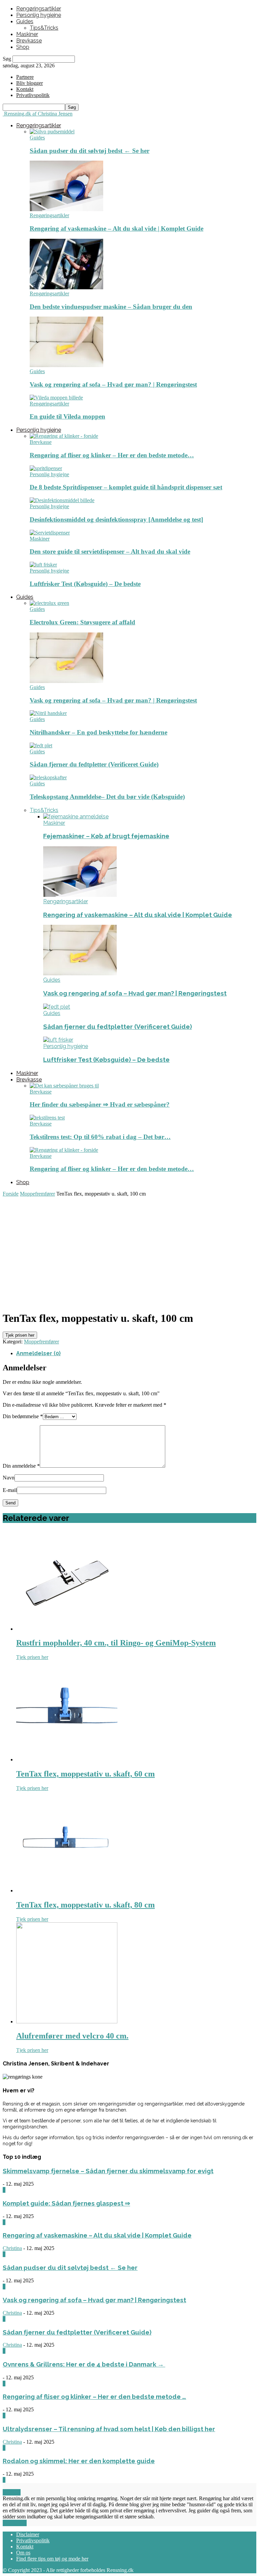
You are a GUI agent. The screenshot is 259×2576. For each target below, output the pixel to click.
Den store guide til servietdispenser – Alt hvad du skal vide (110, 551)
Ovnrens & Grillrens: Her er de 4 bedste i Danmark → (84, 2364)
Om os (23, 2553)
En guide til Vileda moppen (67, 416)
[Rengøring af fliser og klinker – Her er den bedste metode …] (64, 436)
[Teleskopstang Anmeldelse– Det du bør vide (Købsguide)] (48, 777)
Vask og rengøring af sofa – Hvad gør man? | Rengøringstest (113, 384)
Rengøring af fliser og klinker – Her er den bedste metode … (94, 2396)
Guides (25, 21)
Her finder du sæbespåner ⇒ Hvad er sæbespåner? (100, 1104)
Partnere (25, 77)
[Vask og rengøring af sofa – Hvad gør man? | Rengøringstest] (66, 365)
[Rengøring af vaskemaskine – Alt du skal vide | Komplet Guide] (66, 209)
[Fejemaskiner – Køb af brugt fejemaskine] (76, 817)
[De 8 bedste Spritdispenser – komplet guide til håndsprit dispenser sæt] (46, 468)
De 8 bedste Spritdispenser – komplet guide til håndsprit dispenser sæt (126, 487)
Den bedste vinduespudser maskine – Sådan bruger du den (111, 307)
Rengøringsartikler (39, 9)
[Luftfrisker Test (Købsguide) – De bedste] (43, 565)
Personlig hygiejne (39, 15)
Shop (23, 47)
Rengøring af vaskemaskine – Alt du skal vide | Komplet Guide (117, 229)
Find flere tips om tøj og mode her (52, 2559)
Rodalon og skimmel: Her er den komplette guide (79, 2461)
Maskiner (27, 34)
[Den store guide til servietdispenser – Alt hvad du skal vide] (50, 533)
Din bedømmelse (23, 1416)
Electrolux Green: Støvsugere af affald (82, 622)
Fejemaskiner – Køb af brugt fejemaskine (106, 836)
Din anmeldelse (21, 1466)
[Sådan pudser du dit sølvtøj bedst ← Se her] (52, 132)
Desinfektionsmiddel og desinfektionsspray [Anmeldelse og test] (116, 519)
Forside (11, 1194)
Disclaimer (28, 2534)
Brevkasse (29, 41)
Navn (9, 1478)
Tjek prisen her (20, 1335)
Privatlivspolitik (33, 2540)
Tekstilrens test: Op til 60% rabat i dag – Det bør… (100, 1137)
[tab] (136, 1353)
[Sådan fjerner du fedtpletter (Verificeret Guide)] (41, 745)
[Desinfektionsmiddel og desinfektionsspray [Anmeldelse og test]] (62, 500)
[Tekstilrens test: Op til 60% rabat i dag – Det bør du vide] (47, 1118)
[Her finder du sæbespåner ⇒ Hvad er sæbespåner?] (64, 1086)
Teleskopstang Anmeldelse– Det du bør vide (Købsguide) (107, 797)
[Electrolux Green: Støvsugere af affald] (49, 603)
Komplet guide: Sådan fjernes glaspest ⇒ (66, 2203)
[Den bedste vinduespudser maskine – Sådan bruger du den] (66, 287)
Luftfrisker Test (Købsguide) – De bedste (85, 584)
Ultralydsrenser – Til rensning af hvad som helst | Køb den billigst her (109, 2429)
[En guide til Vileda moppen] (56, 398)
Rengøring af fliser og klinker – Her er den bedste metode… (112, 455)
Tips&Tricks (44, 28)
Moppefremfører (37, 1194)
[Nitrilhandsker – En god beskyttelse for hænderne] (48, 713)
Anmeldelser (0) (38, 1353)
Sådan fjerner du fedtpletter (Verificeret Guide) (94, 764)
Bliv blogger (30, 83)
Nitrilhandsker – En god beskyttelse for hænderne (98, 732)
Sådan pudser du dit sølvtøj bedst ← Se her (90, 151)
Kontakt (25, 89)
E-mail (10, 1490)
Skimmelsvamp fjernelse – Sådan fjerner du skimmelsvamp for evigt (108, 2171)
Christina (12, 2248)
